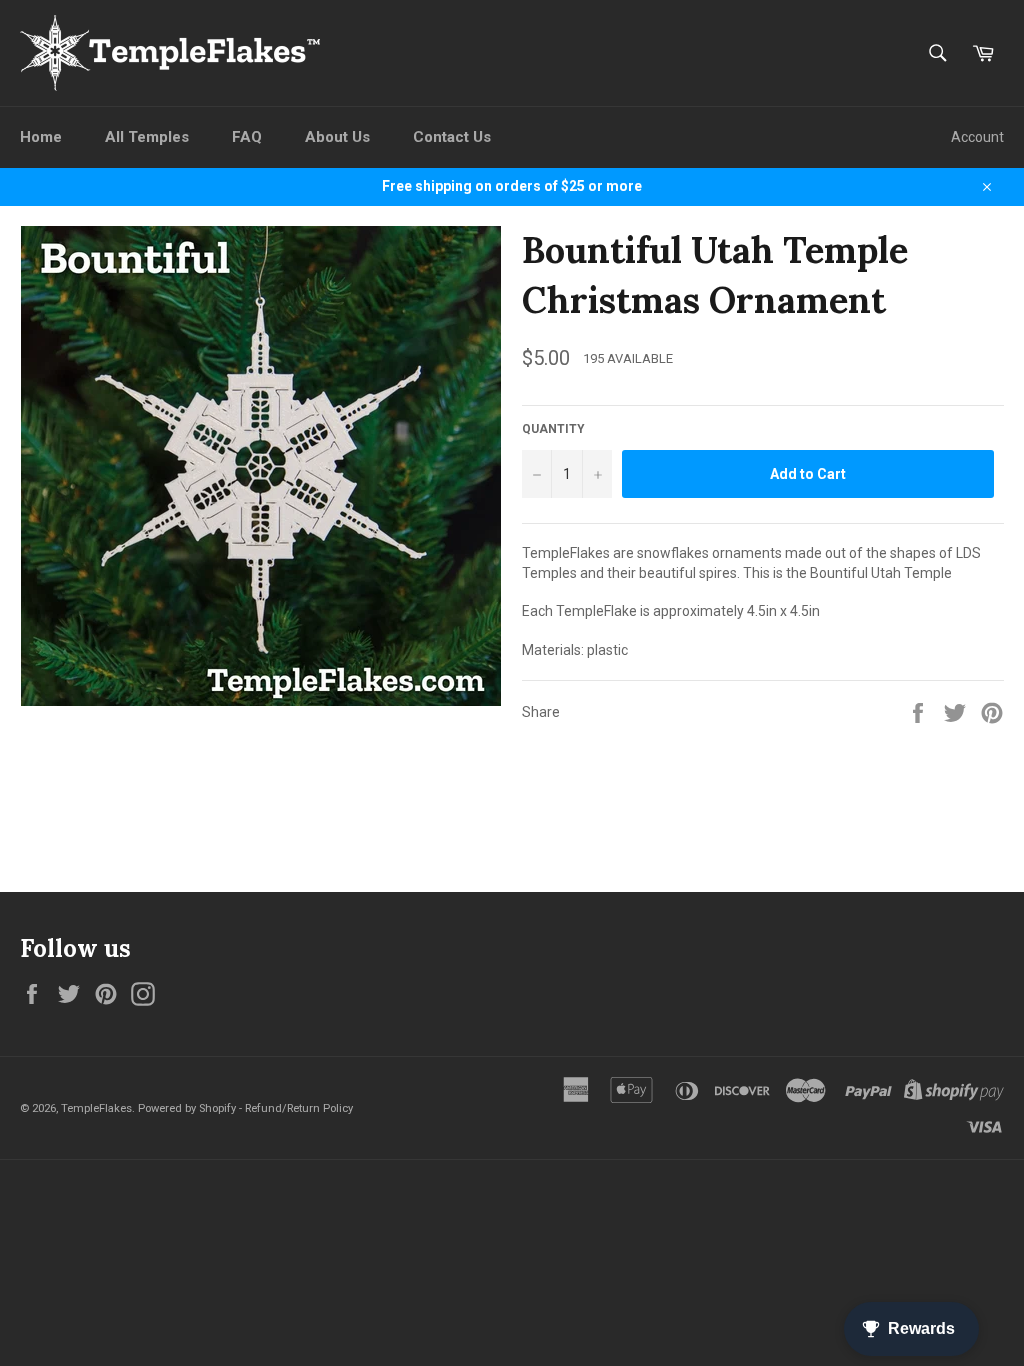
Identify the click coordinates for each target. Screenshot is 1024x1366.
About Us (337, 137)
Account (977, 137)
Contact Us (452, 137)
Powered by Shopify (187, 1108)
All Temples (147, 137)
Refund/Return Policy (299, 1108)
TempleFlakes (96, 1108)
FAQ (247, 137)
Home (41, 137)
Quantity (553, 429)
